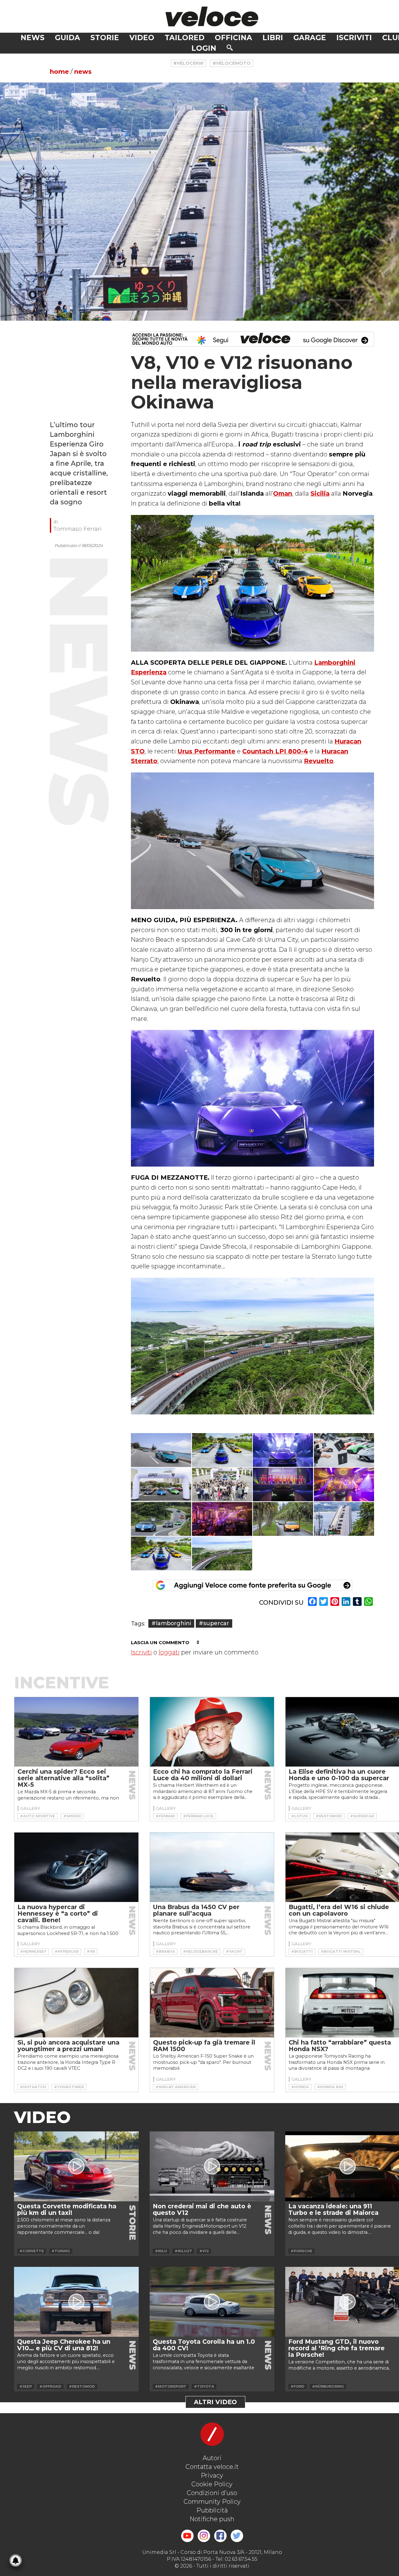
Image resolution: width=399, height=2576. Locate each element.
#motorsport (171, 2386)
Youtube (187, 2536)
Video (142, 38)
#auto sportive (38, 1816)
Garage (310, 38)
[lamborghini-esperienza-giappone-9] (161, 1519)
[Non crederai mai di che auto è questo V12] (212, 2166)
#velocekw (188, 63)
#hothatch (33, 2087)
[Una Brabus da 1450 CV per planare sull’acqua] (212, 1867)
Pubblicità (212, 2510)
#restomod (329, 1816)
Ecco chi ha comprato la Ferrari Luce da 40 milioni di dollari (203, 1775)
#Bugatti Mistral (341, 1951)
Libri (273, 38)
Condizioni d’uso (212, 2493)
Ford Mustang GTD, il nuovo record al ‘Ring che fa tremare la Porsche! (337, 2348)
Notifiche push (212, 2519)
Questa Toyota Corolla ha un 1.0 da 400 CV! (204, 2345)
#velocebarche (200, 1951)
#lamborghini (171, 1623)
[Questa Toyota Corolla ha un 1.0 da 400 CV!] (212, 2302)
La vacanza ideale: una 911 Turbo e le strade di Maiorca (333, 2209)
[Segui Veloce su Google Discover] (252, 339)
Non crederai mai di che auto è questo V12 (202, 2209)
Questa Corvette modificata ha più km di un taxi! (67, 2209)
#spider (72, 1816)
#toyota (204, 2386)
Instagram (204, 2536)
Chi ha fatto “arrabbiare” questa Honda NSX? (340, 2046)
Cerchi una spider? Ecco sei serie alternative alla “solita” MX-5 (63, 1778)
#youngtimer (69, 2087)
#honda (300, 2087)
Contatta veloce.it (212, 2467)
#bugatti (302, 1951)
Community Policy (212, 2502)
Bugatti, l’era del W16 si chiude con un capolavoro (339, 1910)
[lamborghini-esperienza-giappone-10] (222, 1519)
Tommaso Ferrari (77, 529)
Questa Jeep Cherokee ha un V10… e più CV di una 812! (64, 2345)
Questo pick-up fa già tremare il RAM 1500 (204, 2046)
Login (204, 48)
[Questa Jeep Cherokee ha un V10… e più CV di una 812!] (76, 2302)
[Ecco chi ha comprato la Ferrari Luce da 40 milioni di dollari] (212, 1732)
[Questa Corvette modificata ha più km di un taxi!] (76, 2166)
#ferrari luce (198, 1816)
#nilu (161, 2251)
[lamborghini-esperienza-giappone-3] (283, 1450)
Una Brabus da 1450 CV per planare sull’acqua (196, 1910)
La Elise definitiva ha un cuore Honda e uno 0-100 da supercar (339, 1775)
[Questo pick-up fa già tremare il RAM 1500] (212, 2003)
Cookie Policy (212, 2484)
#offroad (50, 2386)
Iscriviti (354, 38)
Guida (67, 38)
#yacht (234, 1951)
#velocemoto (232, 63)
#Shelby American (176, 2087)
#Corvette (32, 2251)
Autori (212, 2458)
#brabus (165, 1951)
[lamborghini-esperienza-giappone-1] (161, 1450)
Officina (233, 38)
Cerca (230, 48)
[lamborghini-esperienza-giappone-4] (344, 1450)
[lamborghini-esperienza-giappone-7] (283, 1485)
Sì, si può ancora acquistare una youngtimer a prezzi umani (68, 2046)
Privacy (212, 2475)
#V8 (91, 1951)
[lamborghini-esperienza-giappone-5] (161, 1485)
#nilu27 (183, 2251)
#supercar (214, 1623)
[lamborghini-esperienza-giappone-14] (222, 1553)
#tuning (61, 2251)
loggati (169, 1652)
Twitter (237, 2536)
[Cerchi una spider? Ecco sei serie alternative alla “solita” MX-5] (76, 1732)
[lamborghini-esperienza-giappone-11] (283, 1519)
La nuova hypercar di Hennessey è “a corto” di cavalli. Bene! (58, 1913)
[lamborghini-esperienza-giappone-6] (222, 1485)
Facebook (220, 2536)
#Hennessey (33, 1951)
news (83, 72)
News (33, 38)
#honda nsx (330, 2087)
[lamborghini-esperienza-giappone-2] (222, 1450)
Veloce (212, 16)
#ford (298, 2386)
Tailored (185, 38)
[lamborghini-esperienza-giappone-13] (161, 1553)
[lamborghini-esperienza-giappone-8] (344, 1485)
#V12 (204, 2251)
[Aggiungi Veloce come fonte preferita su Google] (252, 1585)
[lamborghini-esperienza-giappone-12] (344, 1519)
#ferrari (165, 1816)
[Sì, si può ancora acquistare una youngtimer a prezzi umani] (76, 2003)
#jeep (26, 2386)
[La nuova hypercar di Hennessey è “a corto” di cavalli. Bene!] (76, 1867)
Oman (283, 493)
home (59, 72)
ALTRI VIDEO (215, 2402)
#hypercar (67, 1951)
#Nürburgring (328, 2386)
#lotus (299, 1816)
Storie (105, 38)
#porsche (301, 2251)
